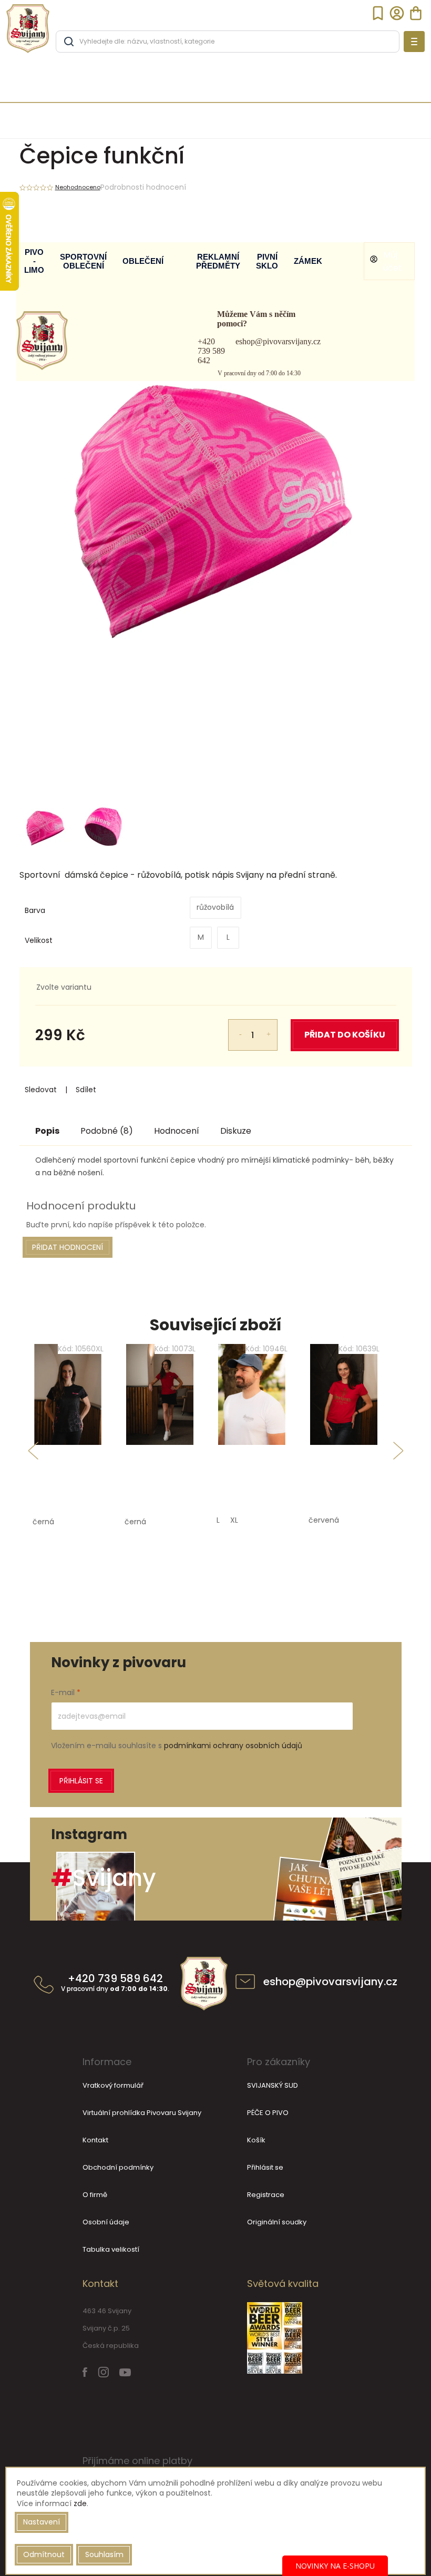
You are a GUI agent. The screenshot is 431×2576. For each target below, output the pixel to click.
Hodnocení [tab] (177, 1131)
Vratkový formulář (113, 2085)
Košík (256, 2140)
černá (43, 1522)
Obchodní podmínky (118, 2167)
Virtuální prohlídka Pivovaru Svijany (142, 2113)
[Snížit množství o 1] (234, 1028)
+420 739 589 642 (211, 351)
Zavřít (110, 1090)
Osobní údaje (106, 2222)
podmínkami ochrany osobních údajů (233, 1746)
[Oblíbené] (378, 13)
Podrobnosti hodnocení (143, 187)
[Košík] (416, 13)
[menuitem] (34, 261)
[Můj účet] (397, 13)
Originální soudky (277, 2222)
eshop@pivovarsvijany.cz (278, 341)
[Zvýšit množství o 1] (272, 1028)
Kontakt (95, 2140)
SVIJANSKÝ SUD (273, 2085)
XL (234, 1520)
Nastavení (42, 2522)
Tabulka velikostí (111, 2249)
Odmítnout (44, 2554)
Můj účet (393, 261)
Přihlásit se (81, 1781)
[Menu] (414, 42)
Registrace (266, 2195)
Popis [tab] (47, 1131)
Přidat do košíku (345, 1035)
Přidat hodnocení (68, 1247)
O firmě (95, 2195)
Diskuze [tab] (236, 1131)
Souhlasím (104, 2554)
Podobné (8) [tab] (107, 1131)
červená (324, 1520)
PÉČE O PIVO (268, 2113)
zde (80, 2503)
